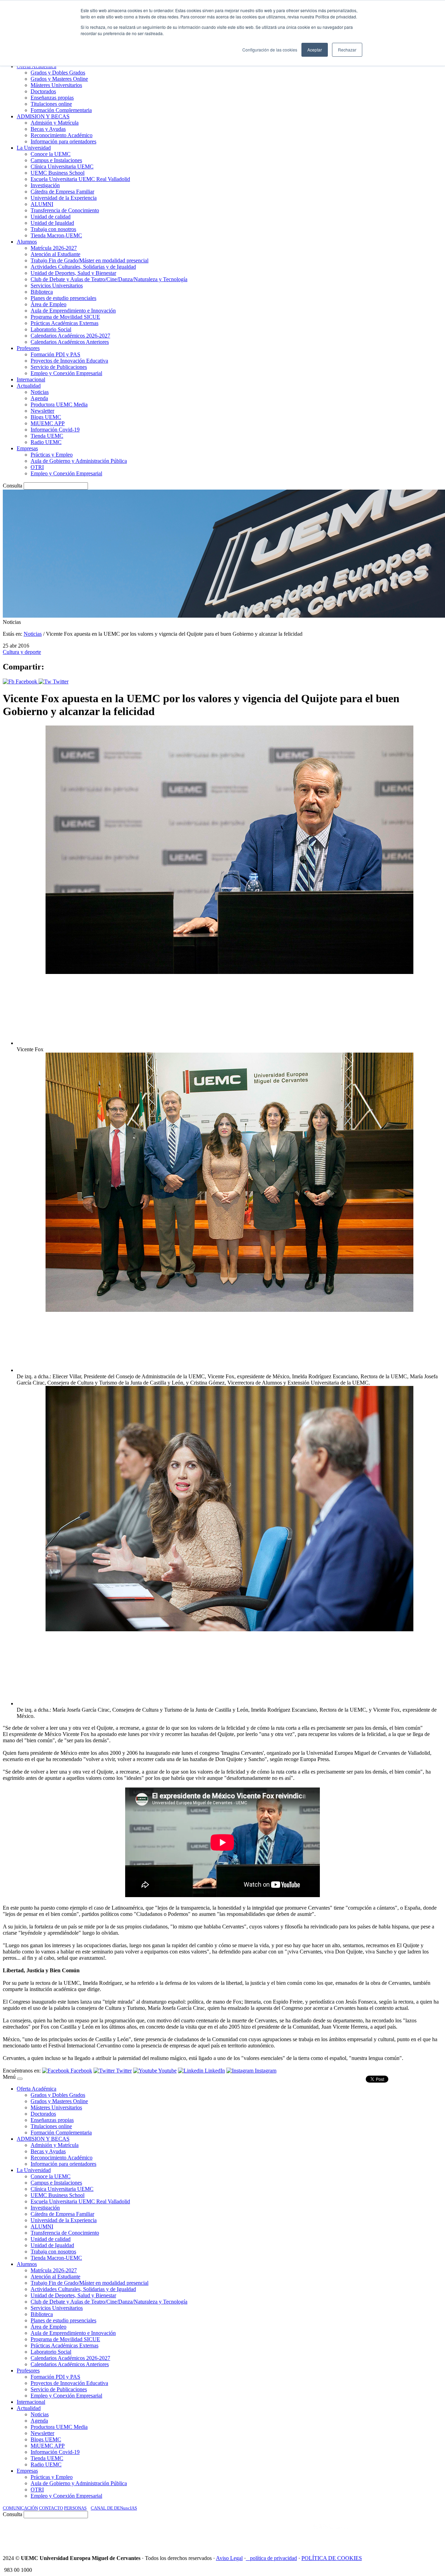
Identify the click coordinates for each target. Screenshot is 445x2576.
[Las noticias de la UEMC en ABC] (300, 2534)
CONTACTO (51, 2508)
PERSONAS (75, 2508)
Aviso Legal (229, 2558)
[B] (20, 2079)
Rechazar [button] (347, 50)
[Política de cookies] (248, 2558)
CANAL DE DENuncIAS (114, 2508)
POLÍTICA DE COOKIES (332, 2558)
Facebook (26, 681)
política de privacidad (273, 2558)
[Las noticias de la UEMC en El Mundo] (330, 2534)
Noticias (33, 634)
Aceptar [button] (315, 50)
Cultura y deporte (22, 652)
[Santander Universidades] (425, 2534)
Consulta (13, 486)
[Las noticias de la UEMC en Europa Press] (369, 2534)
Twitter (60, 681)
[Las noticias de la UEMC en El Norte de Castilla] (232, 2534)
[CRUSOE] (397, 2534)
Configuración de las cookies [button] (270, 50)
